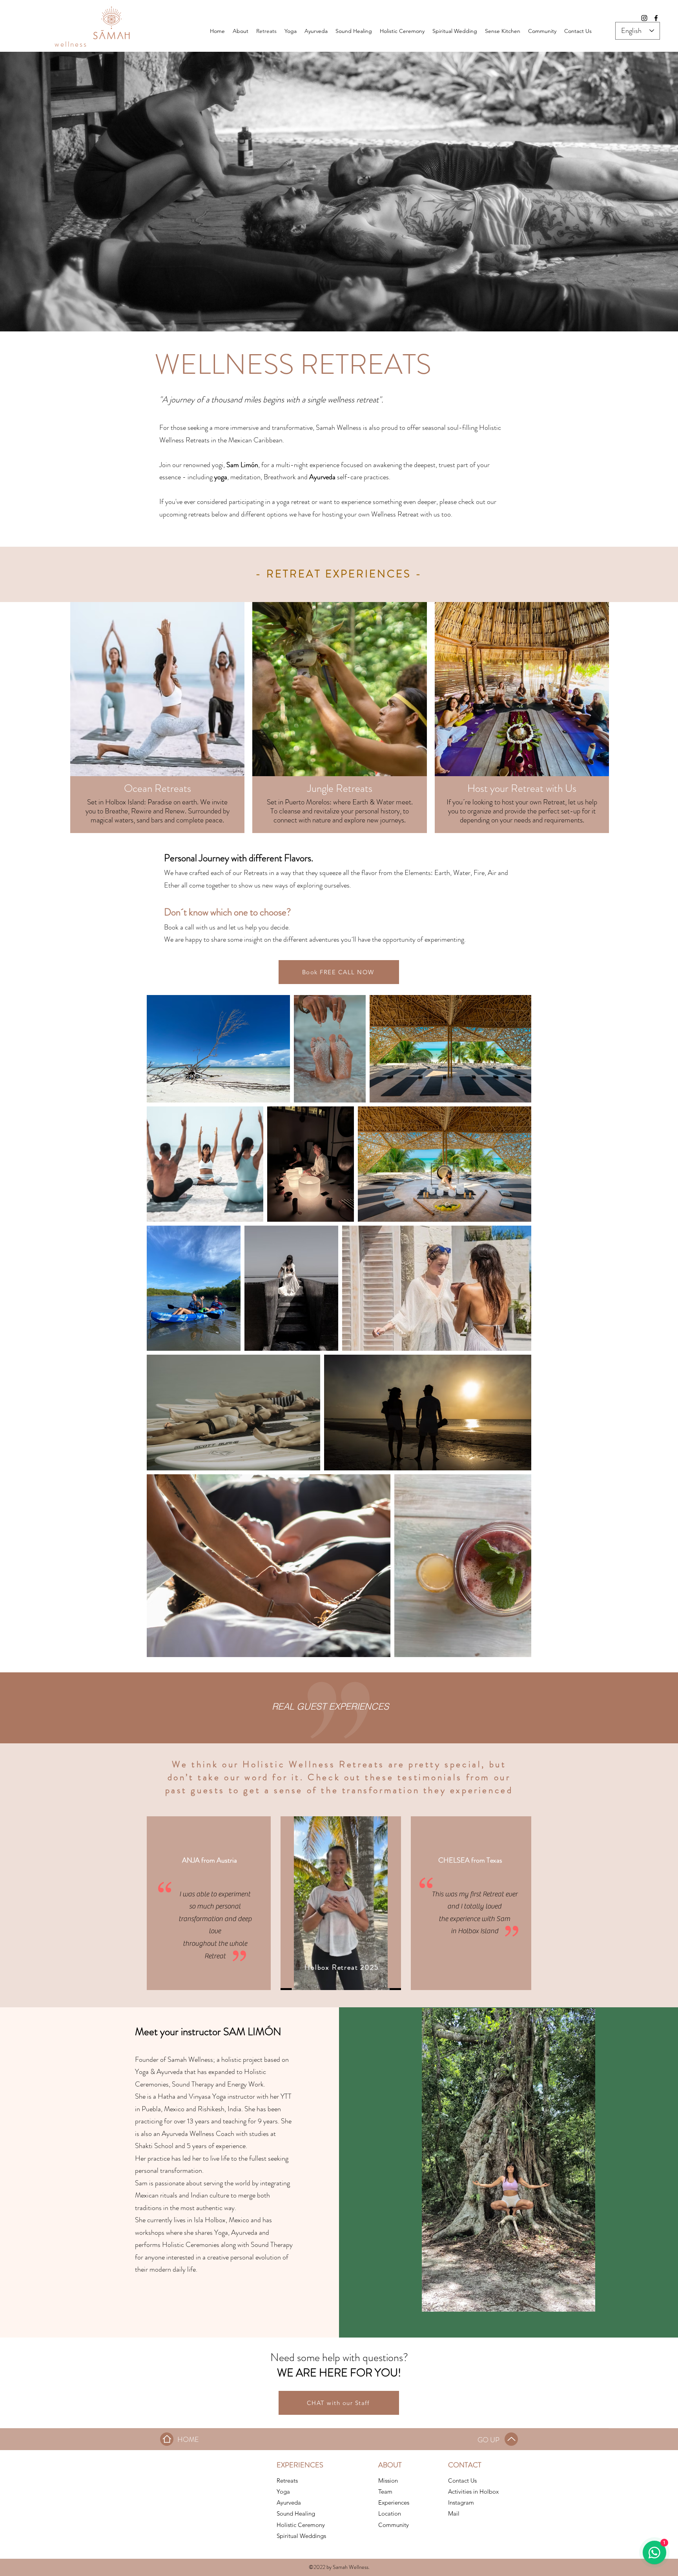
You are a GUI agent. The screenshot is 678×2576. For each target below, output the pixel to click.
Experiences (394, 2502)
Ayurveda (322, 477)
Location (390, 2513)
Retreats (287, 2480)
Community (394, 2525)
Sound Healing (296, 2513)
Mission (388, 2480)
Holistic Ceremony (301, 2525)
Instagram (461, 2502)
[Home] (167, 2439)
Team (385, 2491)
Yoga (283, 2491)
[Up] (511, 2439)
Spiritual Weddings (301, 2536)
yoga (221, 477)
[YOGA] (158, 713)
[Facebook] (656, 18)
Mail (454, 2513)
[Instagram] (644, 18)
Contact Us (462, 2480)
